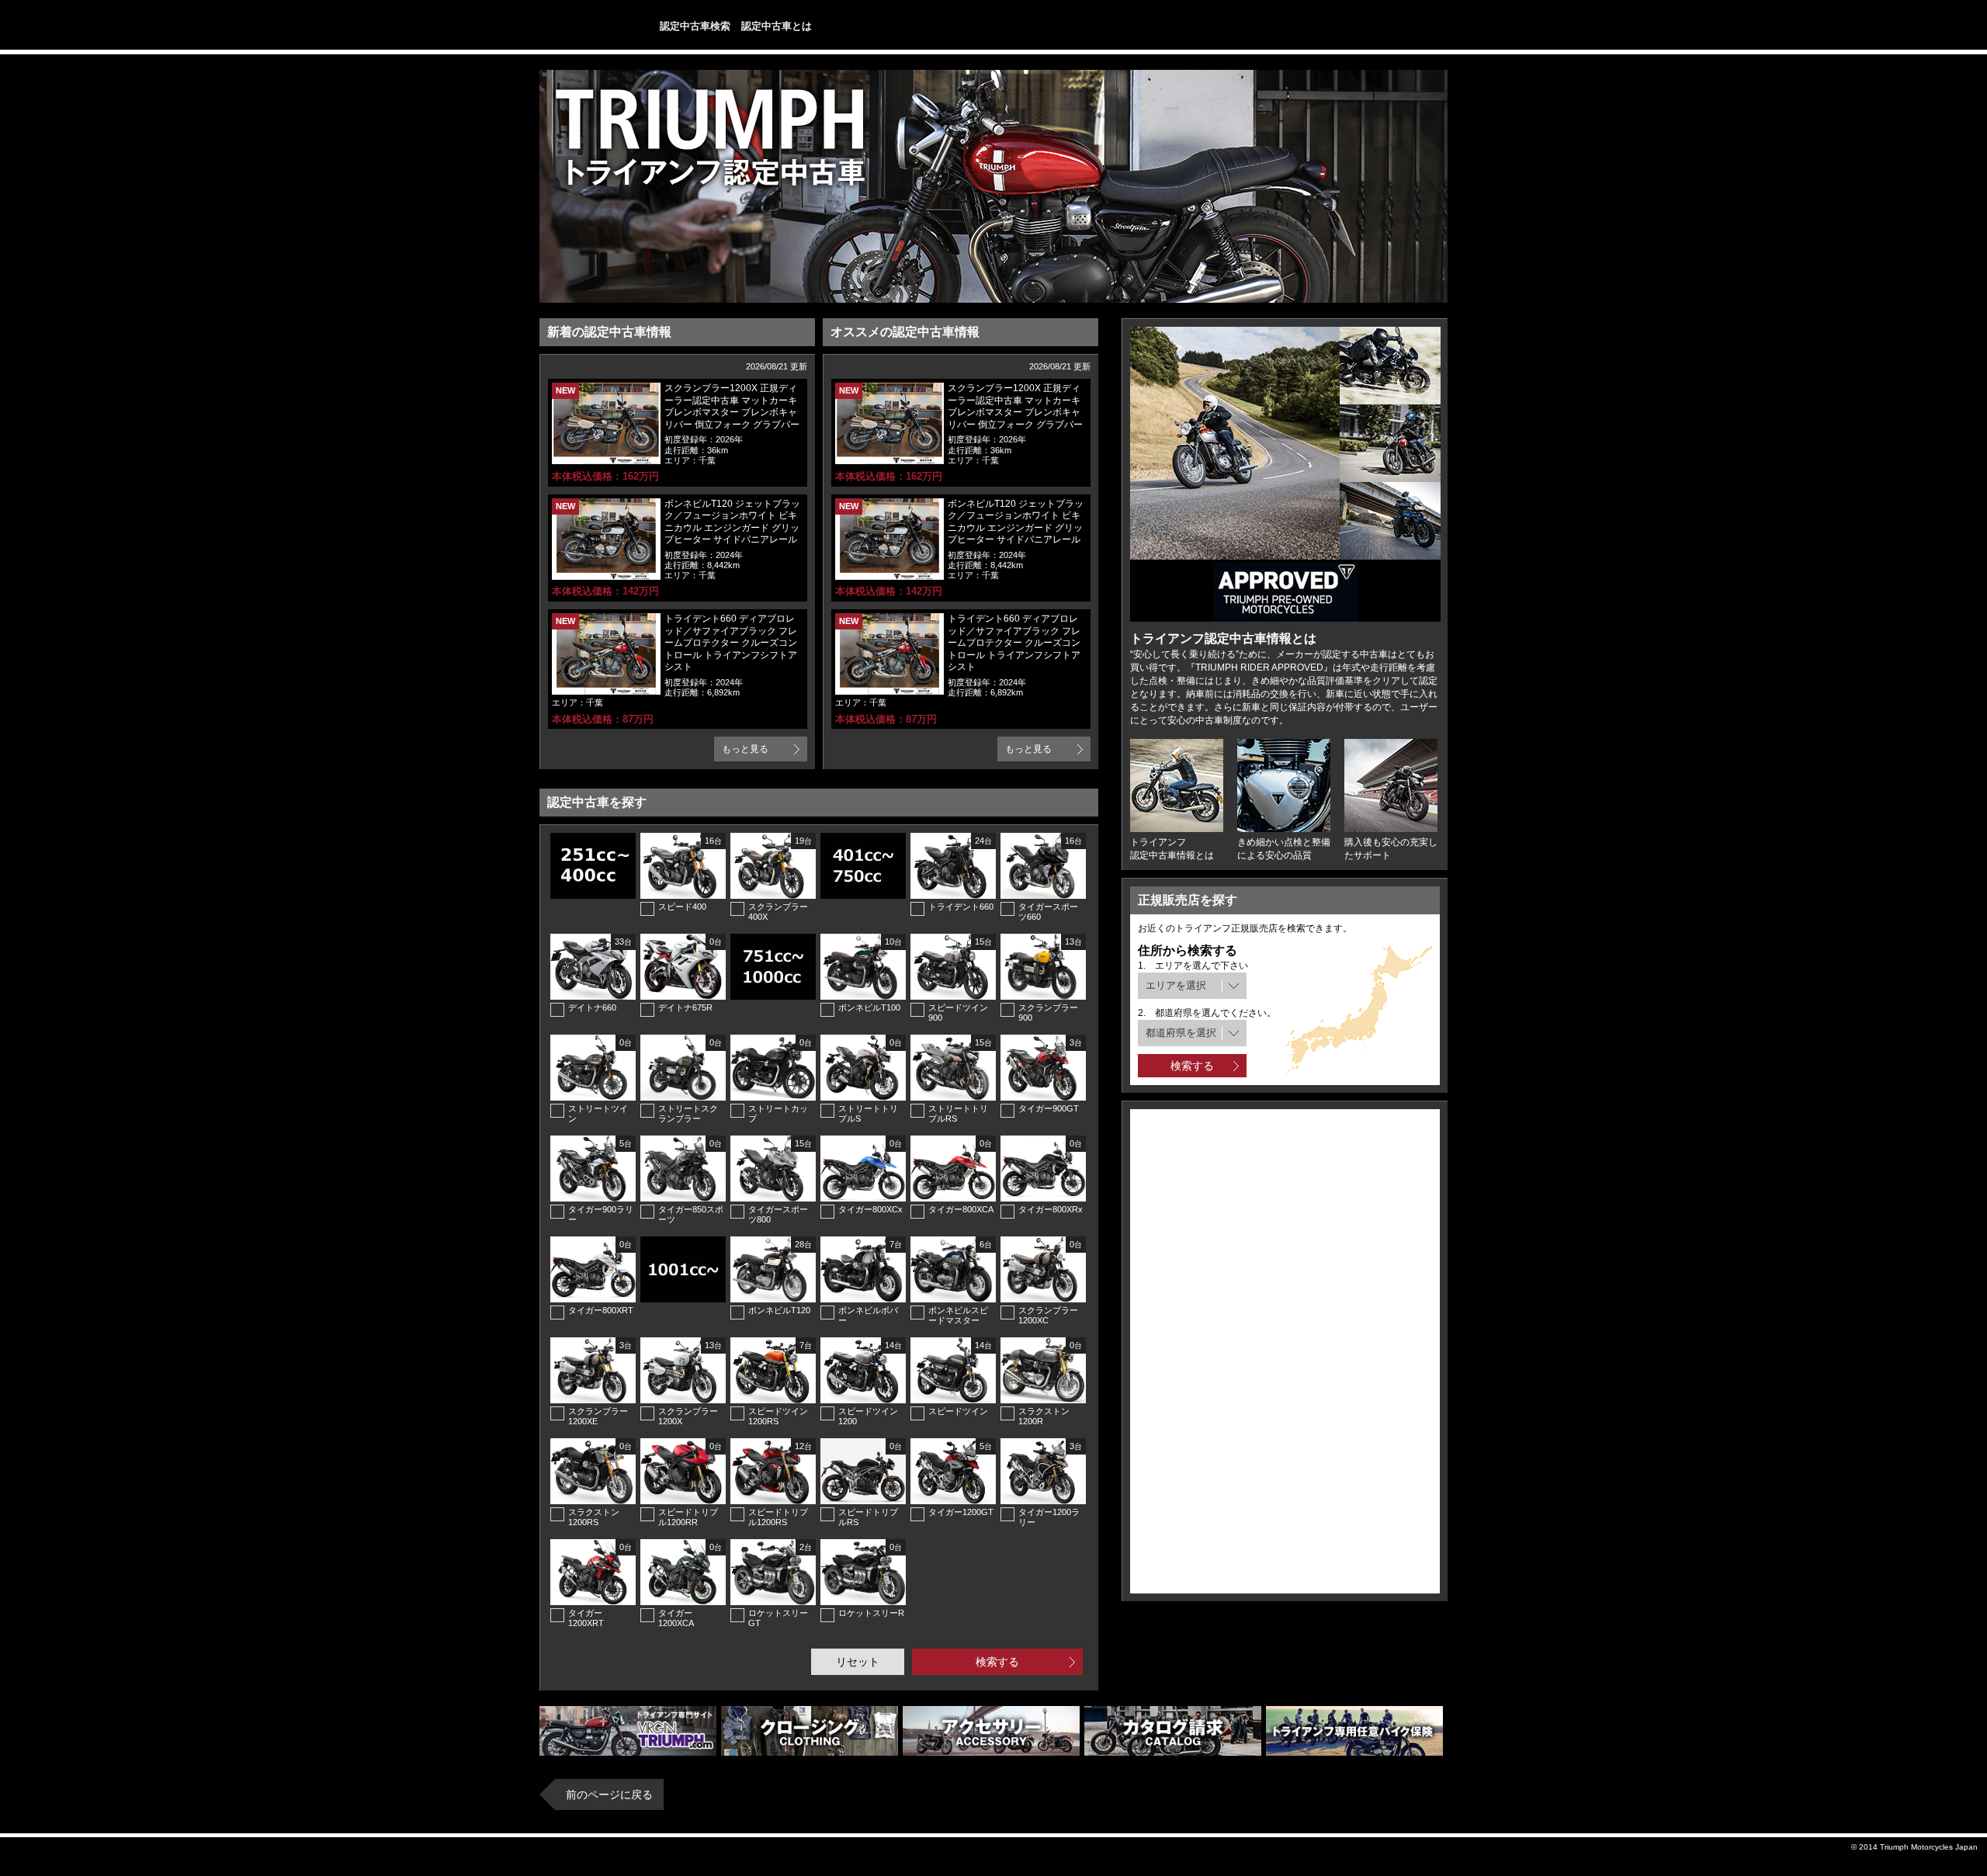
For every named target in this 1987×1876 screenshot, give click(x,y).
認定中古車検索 (695, 26)
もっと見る (745, 749)
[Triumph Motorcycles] (583, 26)
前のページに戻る (609, 1795)
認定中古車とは (777, 26)
